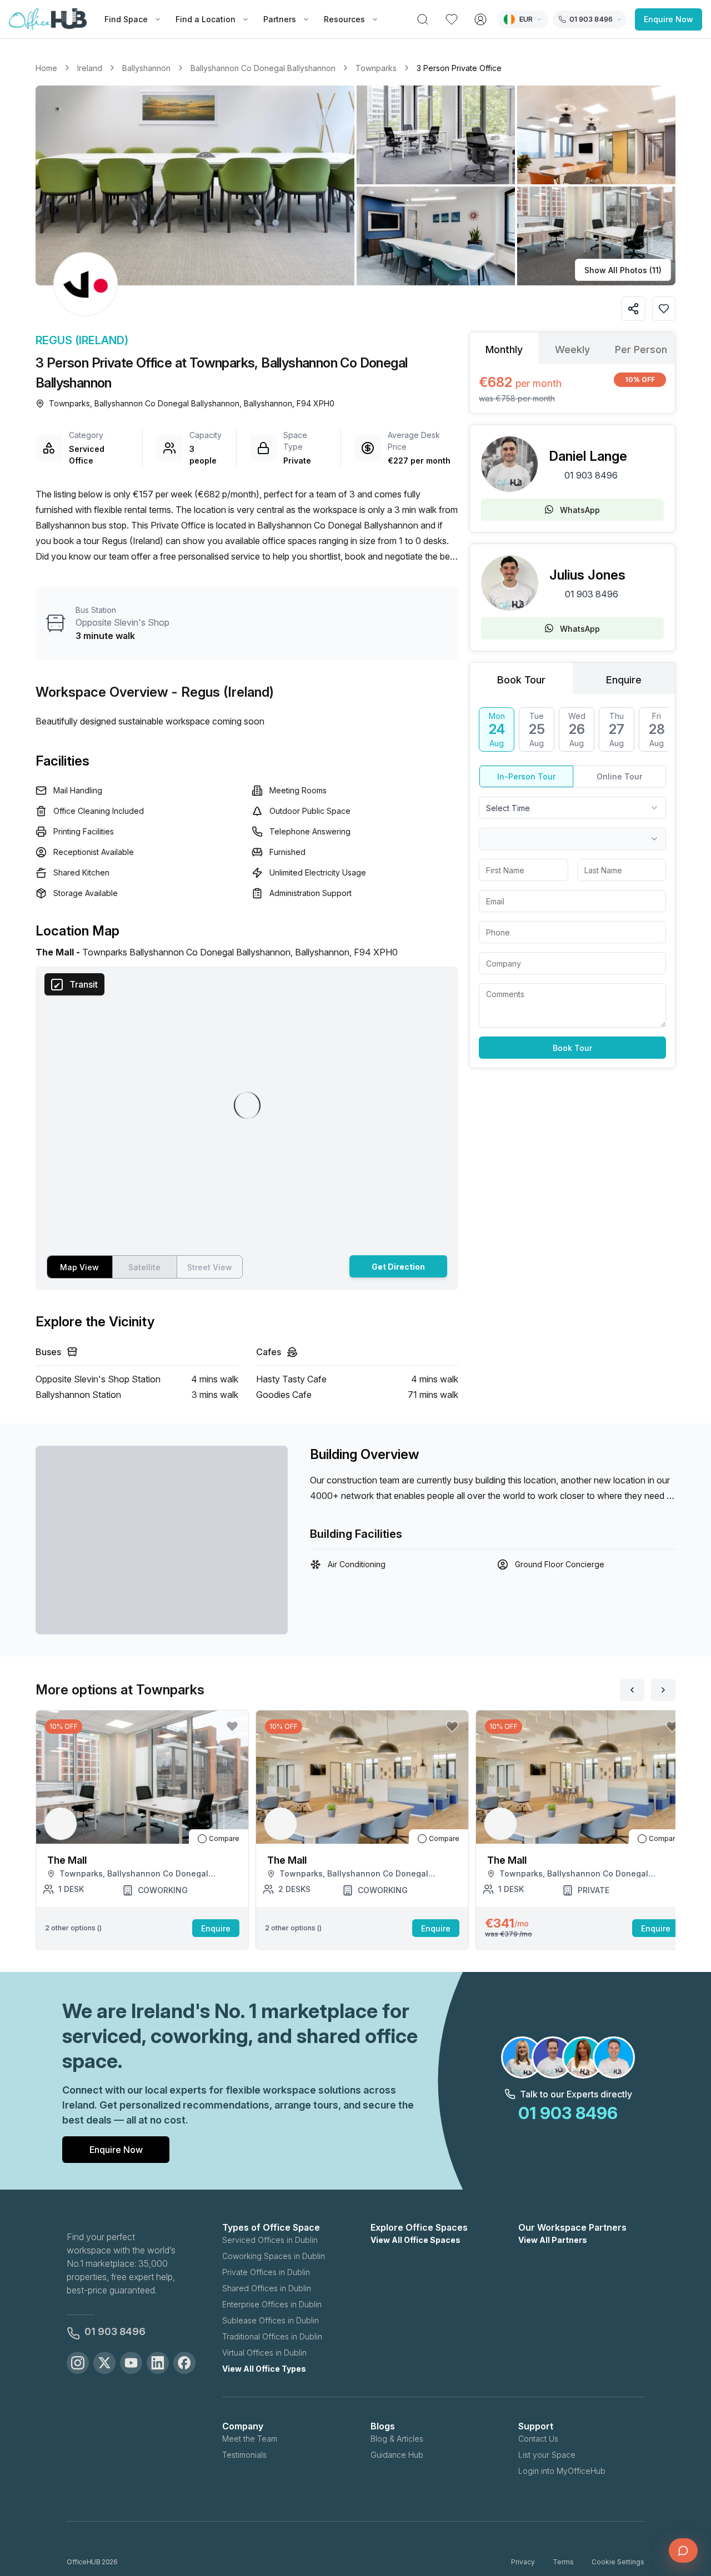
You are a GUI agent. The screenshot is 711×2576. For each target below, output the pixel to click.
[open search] (423, 19)
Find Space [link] (126, 19)
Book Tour (572, 1048)
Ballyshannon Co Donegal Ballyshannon (263, 68)
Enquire (216, 1928)
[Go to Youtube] (131, 2363)
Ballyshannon (146, 68)
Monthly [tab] (504, 349)
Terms (563, 2562)
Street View (210, 1267)
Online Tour (619, 776)
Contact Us (538, 2439)
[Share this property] (633, 309)
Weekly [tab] (572, 349)
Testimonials (244, 2455)
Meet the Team (250, 2439)
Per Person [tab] (641, 349)
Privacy (523, 2562)
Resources (344, 19)
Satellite (144, 1267)
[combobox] (572, 808)
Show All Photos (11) (623, 270)
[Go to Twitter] (104, 2363)
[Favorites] (452, 19)
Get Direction (398, 1267)
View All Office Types (264, 2369)
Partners (280, 19)
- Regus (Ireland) (223, 692)
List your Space (547, 2455)
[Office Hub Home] (48, 19)
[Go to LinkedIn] (158, 2363)
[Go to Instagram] (78, 2363)
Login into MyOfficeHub (562, 2471)
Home (46, 68)
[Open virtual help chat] (683, 2550)
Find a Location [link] (206, 19)
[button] (355, 185)
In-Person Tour (526, 776)
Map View (79, 1267)
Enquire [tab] (624, 680)
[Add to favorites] (664, 309)
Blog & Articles (397, 2439)
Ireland (90, 68)
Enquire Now (669, 19)
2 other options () (73, 1928)
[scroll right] (663, 1690)
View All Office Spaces (415, 2240)
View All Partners (553, 2240)
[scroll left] (632, 1690)
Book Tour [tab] (521, 680)
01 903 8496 (591, 475)
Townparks (376, 68)
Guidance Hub (397, 2455)
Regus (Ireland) (82, 340)
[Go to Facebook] (184, 2363)
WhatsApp (580, 510)
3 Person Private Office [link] (459, 68)
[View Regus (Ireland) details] (86, 284)
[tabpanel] (572, 388)
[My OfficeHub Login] (480, 19)
